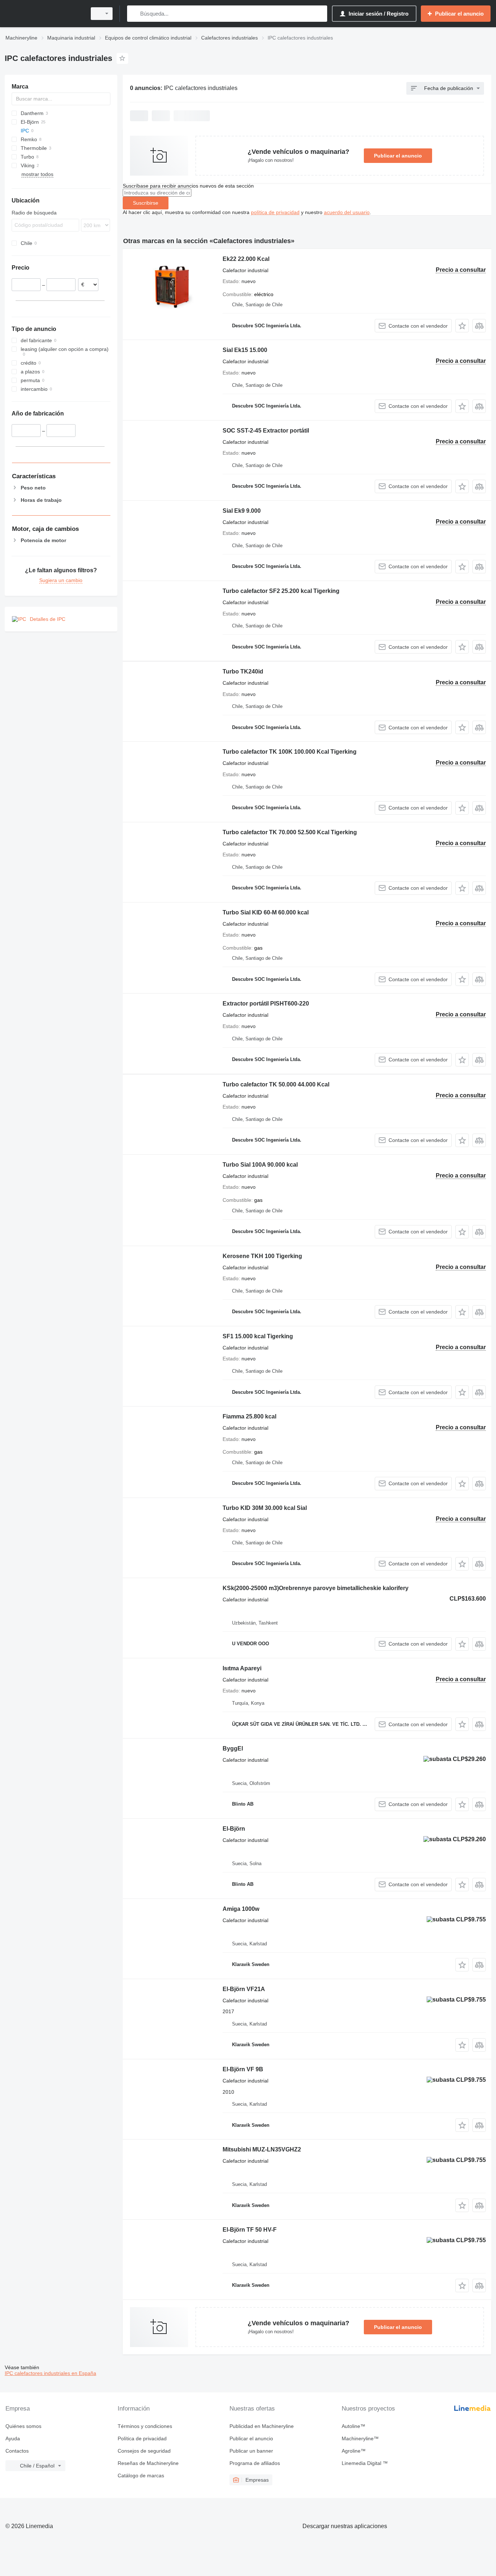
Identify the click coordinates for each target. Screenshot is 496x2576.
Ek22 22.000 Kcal (246, 259)
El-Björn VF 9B (243, 2069)
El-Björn (234, 1829)
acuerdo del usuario (347, 212)
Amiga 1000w (241, 1909)
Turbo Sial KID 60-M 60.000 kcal (266, 912)
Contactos (17, 2451)
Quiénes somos (23, 2426)
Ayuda (13, 2438)
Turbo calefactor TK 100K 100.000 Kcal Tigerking (290, 752)
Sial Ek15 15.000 (245, 350)
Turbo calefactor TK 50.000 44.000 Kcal (276, 1084)
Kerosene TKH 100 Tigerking (262, 1256)
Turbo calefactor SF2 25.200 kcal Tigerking (281, 591)
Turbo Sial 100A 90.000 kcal (260, 1165)
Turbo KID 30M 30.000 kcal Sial (265, 1508)
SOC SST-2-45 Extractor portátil (266, 431)
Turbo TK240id (243, 671)
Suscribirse (146, 203)
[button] (462, 326)
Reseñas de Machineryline (148, 2463)
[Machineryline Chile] (44, 14)
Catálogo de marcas (141, 2475)
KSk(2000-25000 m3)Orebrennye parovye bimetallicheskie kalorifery (316, 1588)
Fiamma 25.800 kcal (249, 1416)
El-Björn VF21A (244, 1989)
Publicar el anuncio (398, 156)
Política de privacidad (142, 2438)
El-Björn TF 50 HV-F (250, 2230)
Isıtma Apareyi (242, 1668)
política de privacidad (275, 212)
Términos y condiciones (145, 2426)
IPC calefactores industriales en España (50, 2373)
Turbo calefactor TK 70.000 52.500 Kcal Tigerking (290, 832)
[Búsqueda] (134, 14)
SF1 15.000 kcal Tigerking (258, 1336)
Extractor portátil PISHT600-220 (266, 1004)
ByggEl (233, 1748)
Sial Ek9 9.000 (242, 511)
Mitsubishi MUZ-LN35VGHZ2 (262, 2149)
